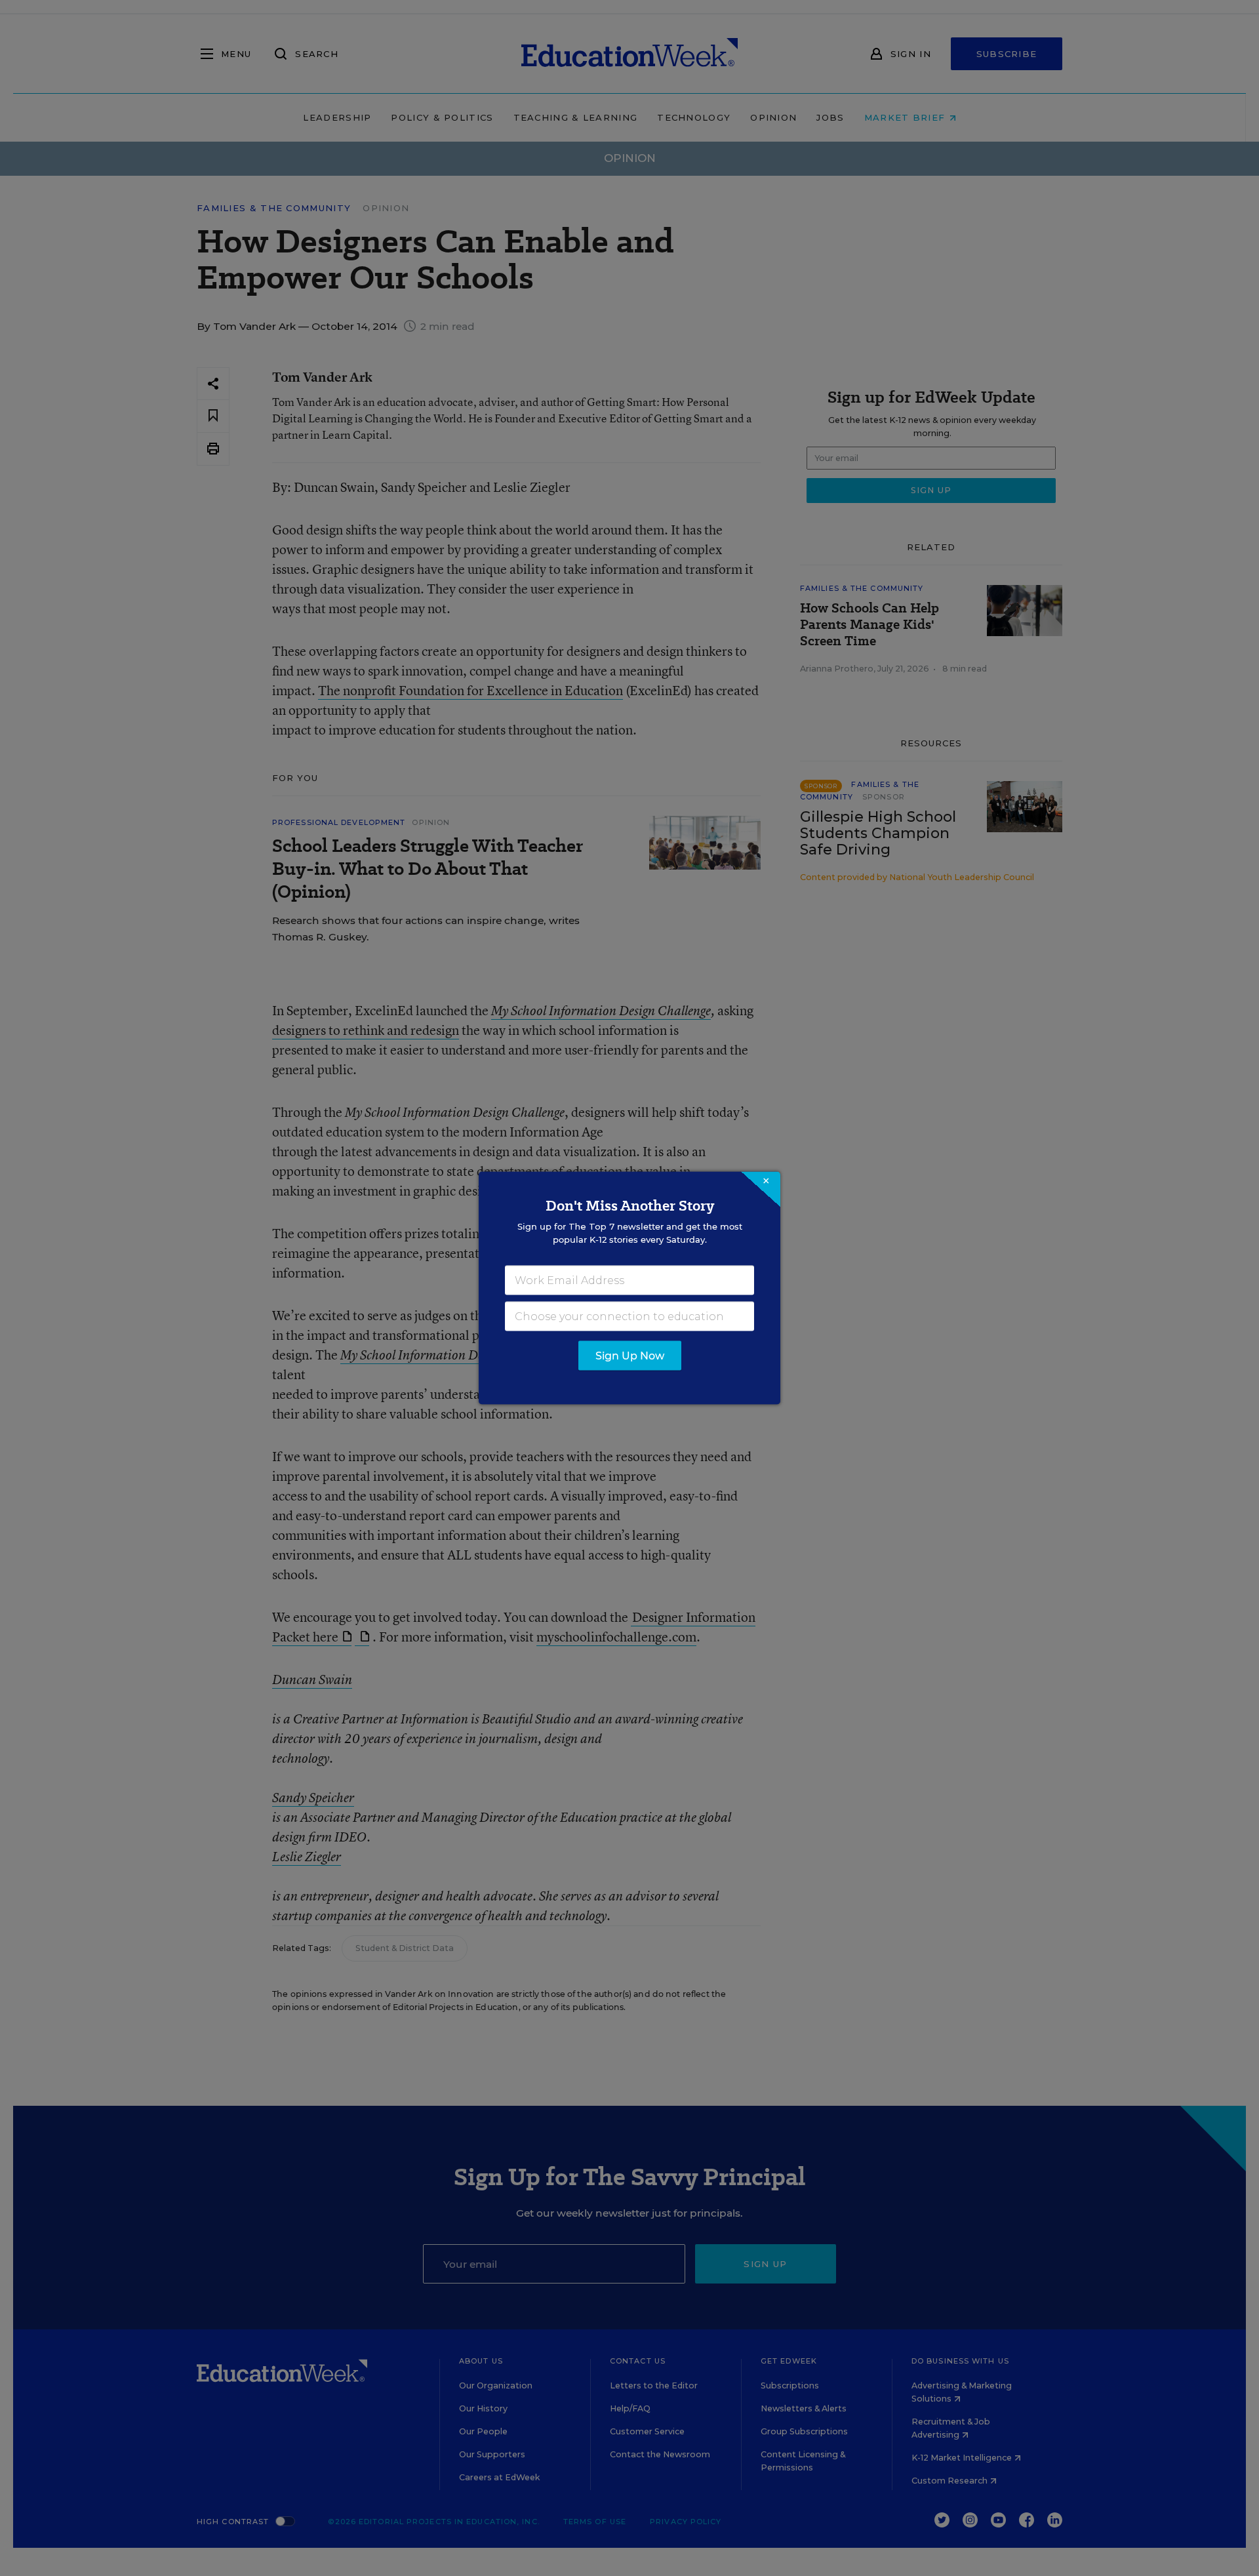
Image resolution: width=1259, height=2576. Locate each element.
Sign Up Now (630, 1356)
